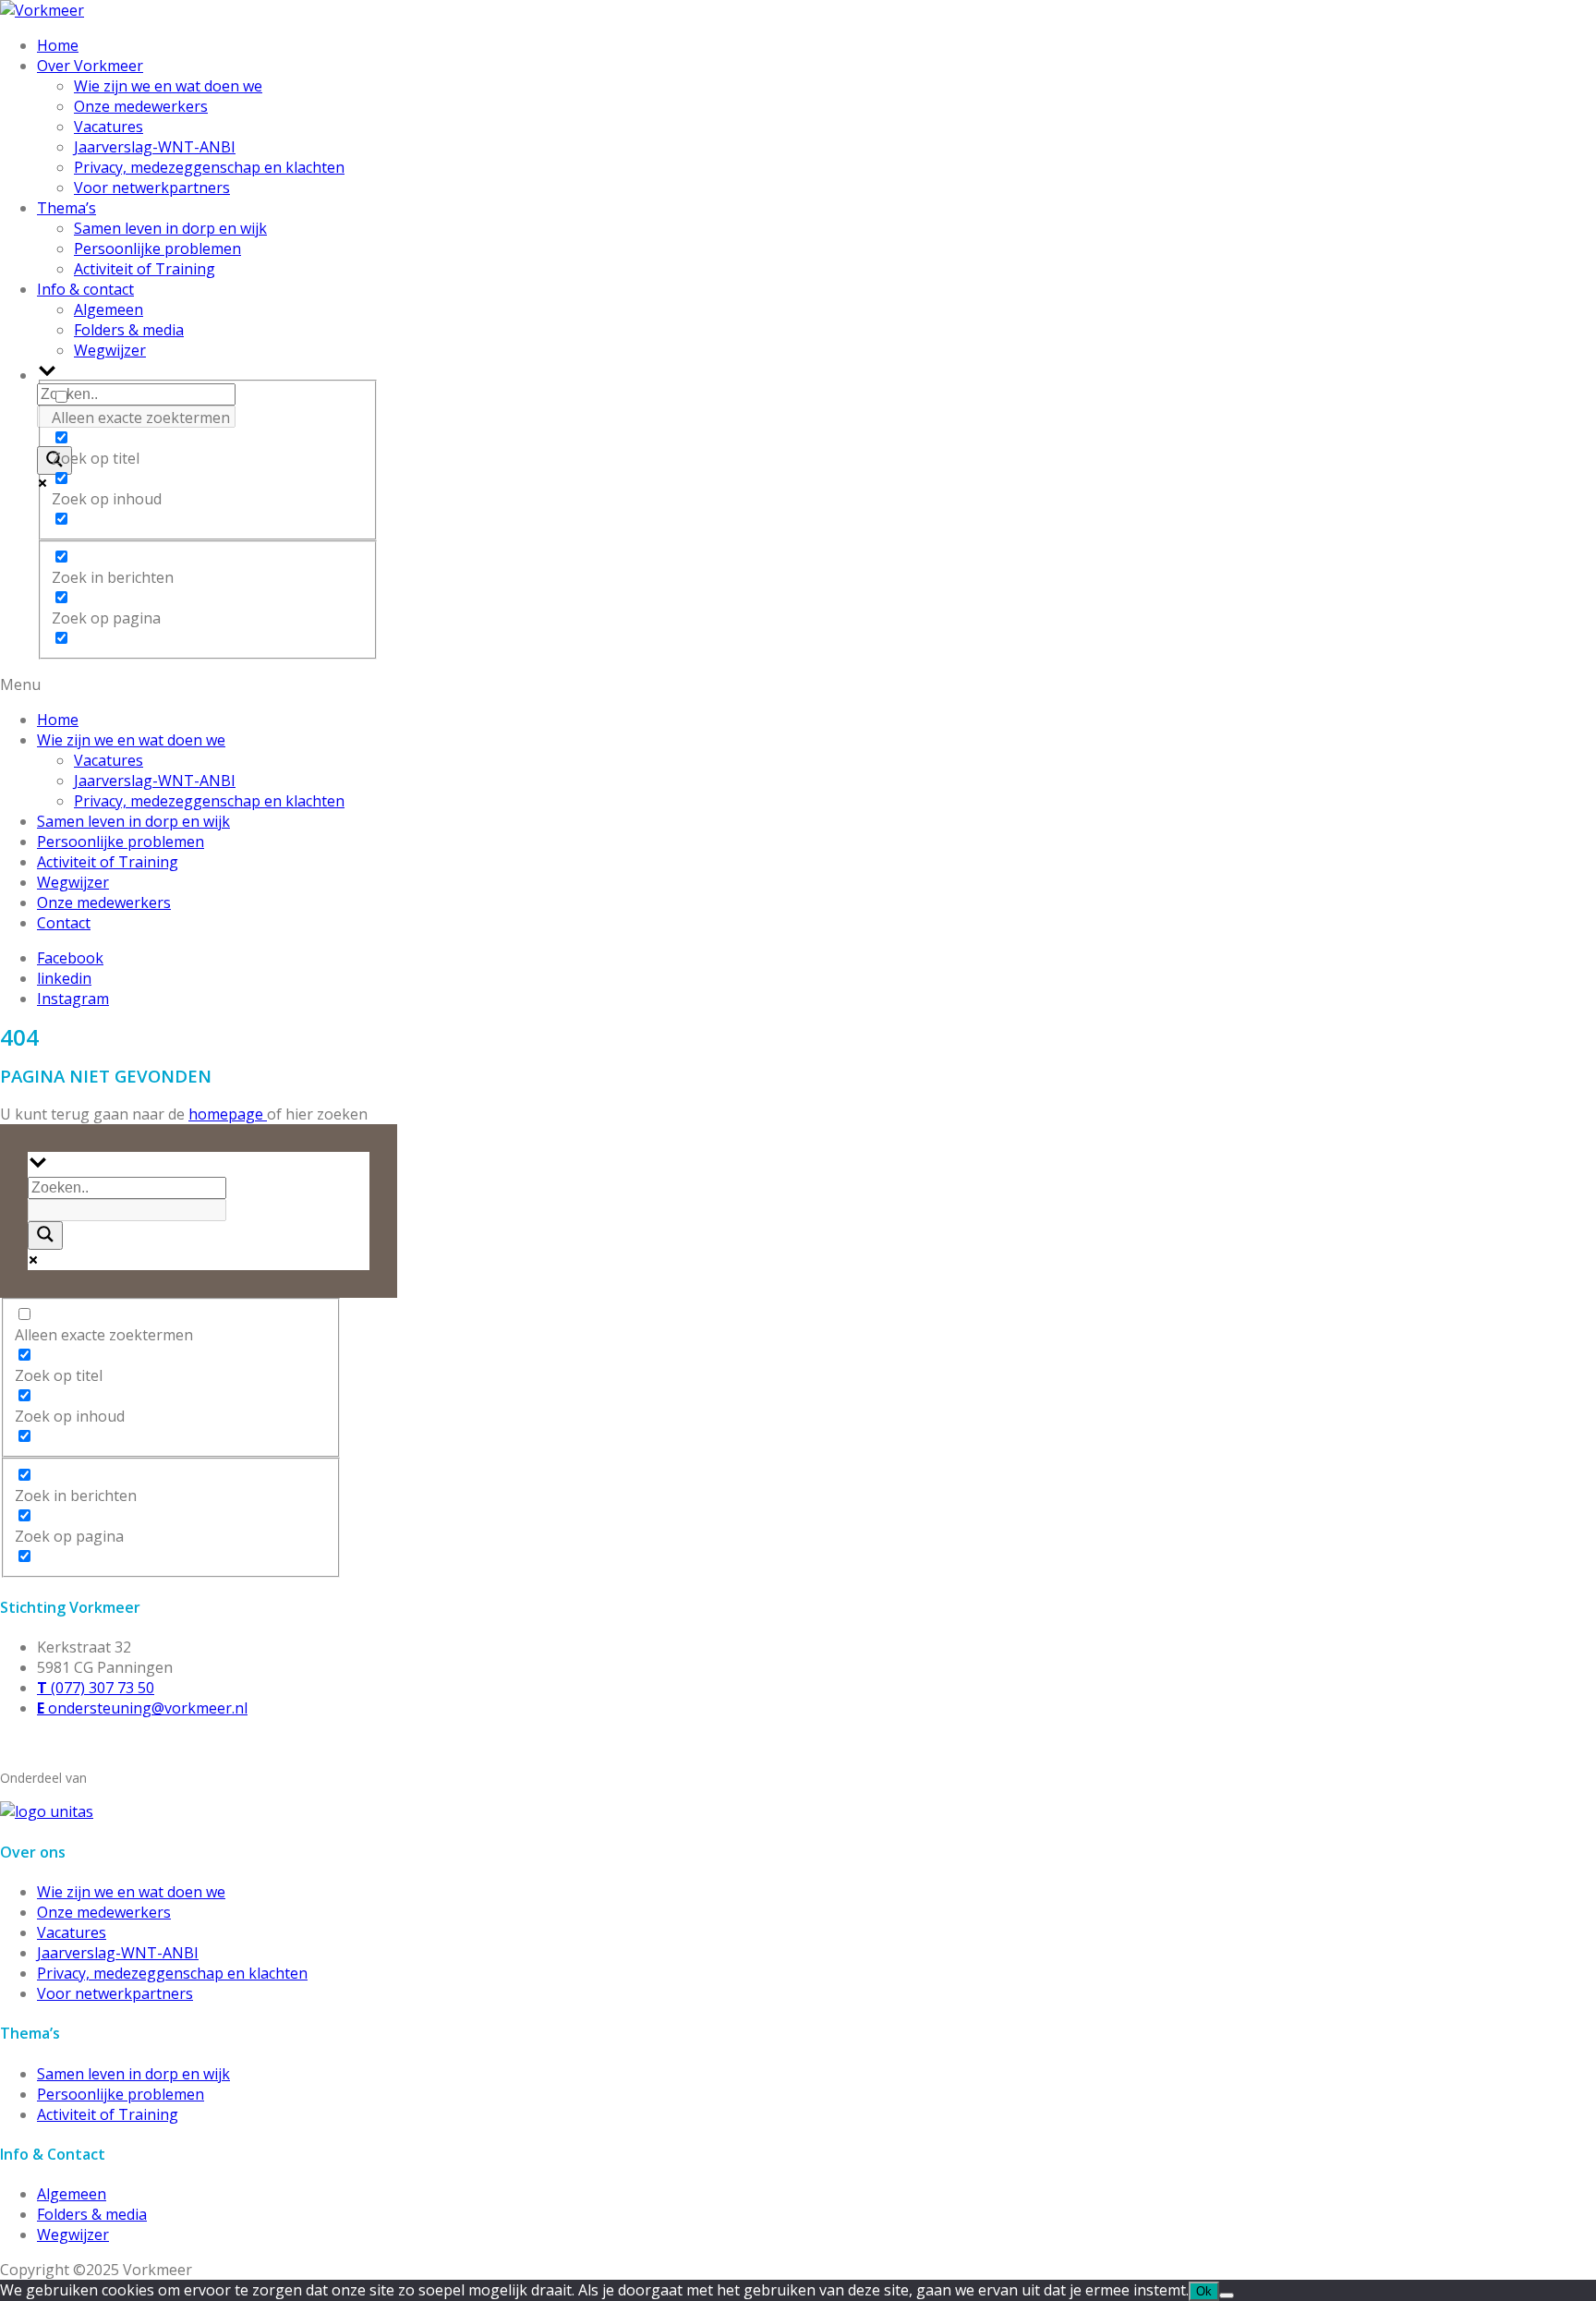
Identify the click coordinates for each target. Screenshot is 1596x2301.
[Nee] (1227, 2295)
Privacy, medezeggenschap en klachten (209, 167)
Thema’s (66, 208)
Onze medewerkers (141, 106)
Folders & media (129, 330)
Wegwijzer (110, 350)
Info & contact (85, 289)
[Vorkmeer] (42, 10)
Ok (1204, 2291)
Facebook (70, 958)
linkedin (64, 978)
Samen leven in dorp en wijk (170, 228)
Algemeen (109, 309)
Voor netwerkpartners (152, 188)
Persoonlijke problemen (157, 248)
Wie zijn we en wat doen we (168, 86)
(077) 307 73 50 (96, 1688)
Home (58, 45)
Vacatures (109, 127)
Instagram (73, 999)
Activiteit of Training (145, 269)
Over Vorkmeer (90, 66)
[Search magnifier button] (45, 1235)
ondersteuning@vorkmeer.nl (142, 1708)
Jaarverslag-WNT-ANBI (155, 147)
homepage (228, 1114)
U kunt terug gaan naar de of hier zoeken (184, 1114)
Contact (64, 923)
